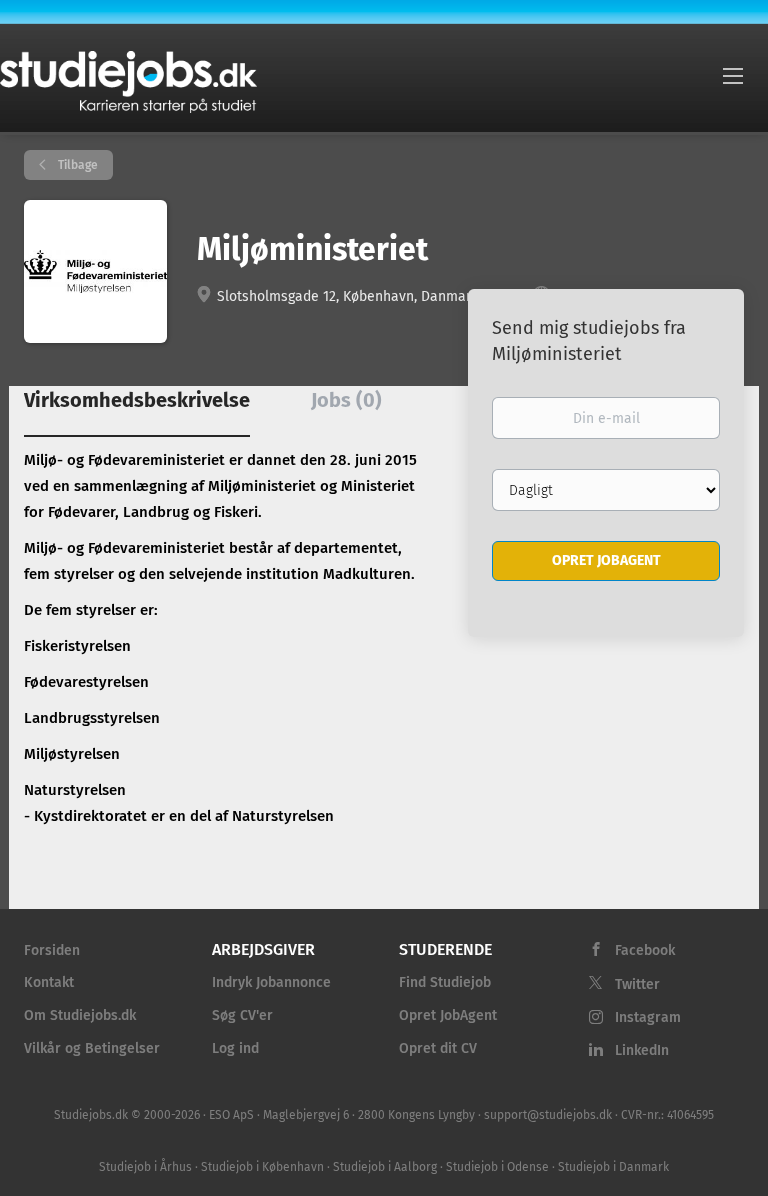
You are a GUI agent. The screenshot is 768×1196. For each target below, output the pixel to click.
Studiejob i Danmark (613, 1167)
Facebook (645, 950)
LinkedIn (642, 1050)
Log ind (235, 1048)
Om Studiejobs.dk (80, 1015)
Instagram (648, 1017)
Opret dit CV (438, 1048)
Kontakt (49, 982)
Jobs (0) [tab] (346, 400)
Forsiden (52, 950)
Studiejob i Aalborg (385, 1167)
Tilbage (76, 165)
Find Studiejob (445, 982)
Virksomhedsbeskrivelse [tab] (137, 400)
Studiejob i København (262, 1167)
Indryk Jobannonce (271, 982)
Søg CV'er (242, 1015)
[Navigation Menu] (733, 75)
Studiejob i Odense (497, 1167)
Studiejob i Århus (145, 1167)
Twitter (637, 984)
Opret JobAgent (448, 1015)
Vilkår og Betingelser (92, 1048)
